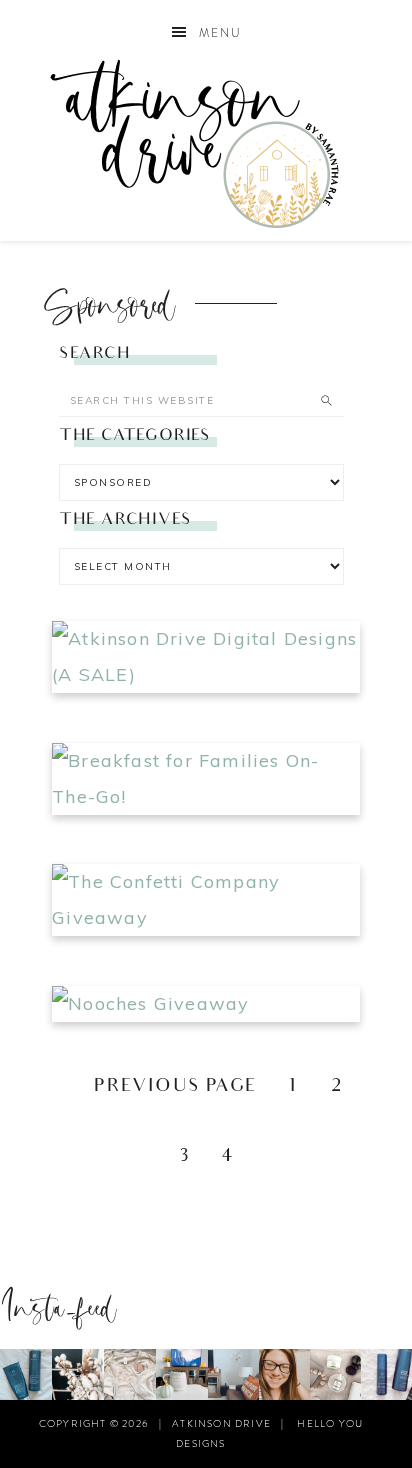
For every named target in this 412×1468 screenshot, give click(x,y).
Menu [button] (220, 33)
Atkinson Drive (206, 143)
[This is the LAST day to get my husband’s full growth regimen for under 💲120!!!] (386, 1374)
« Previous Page (162, 1087)
